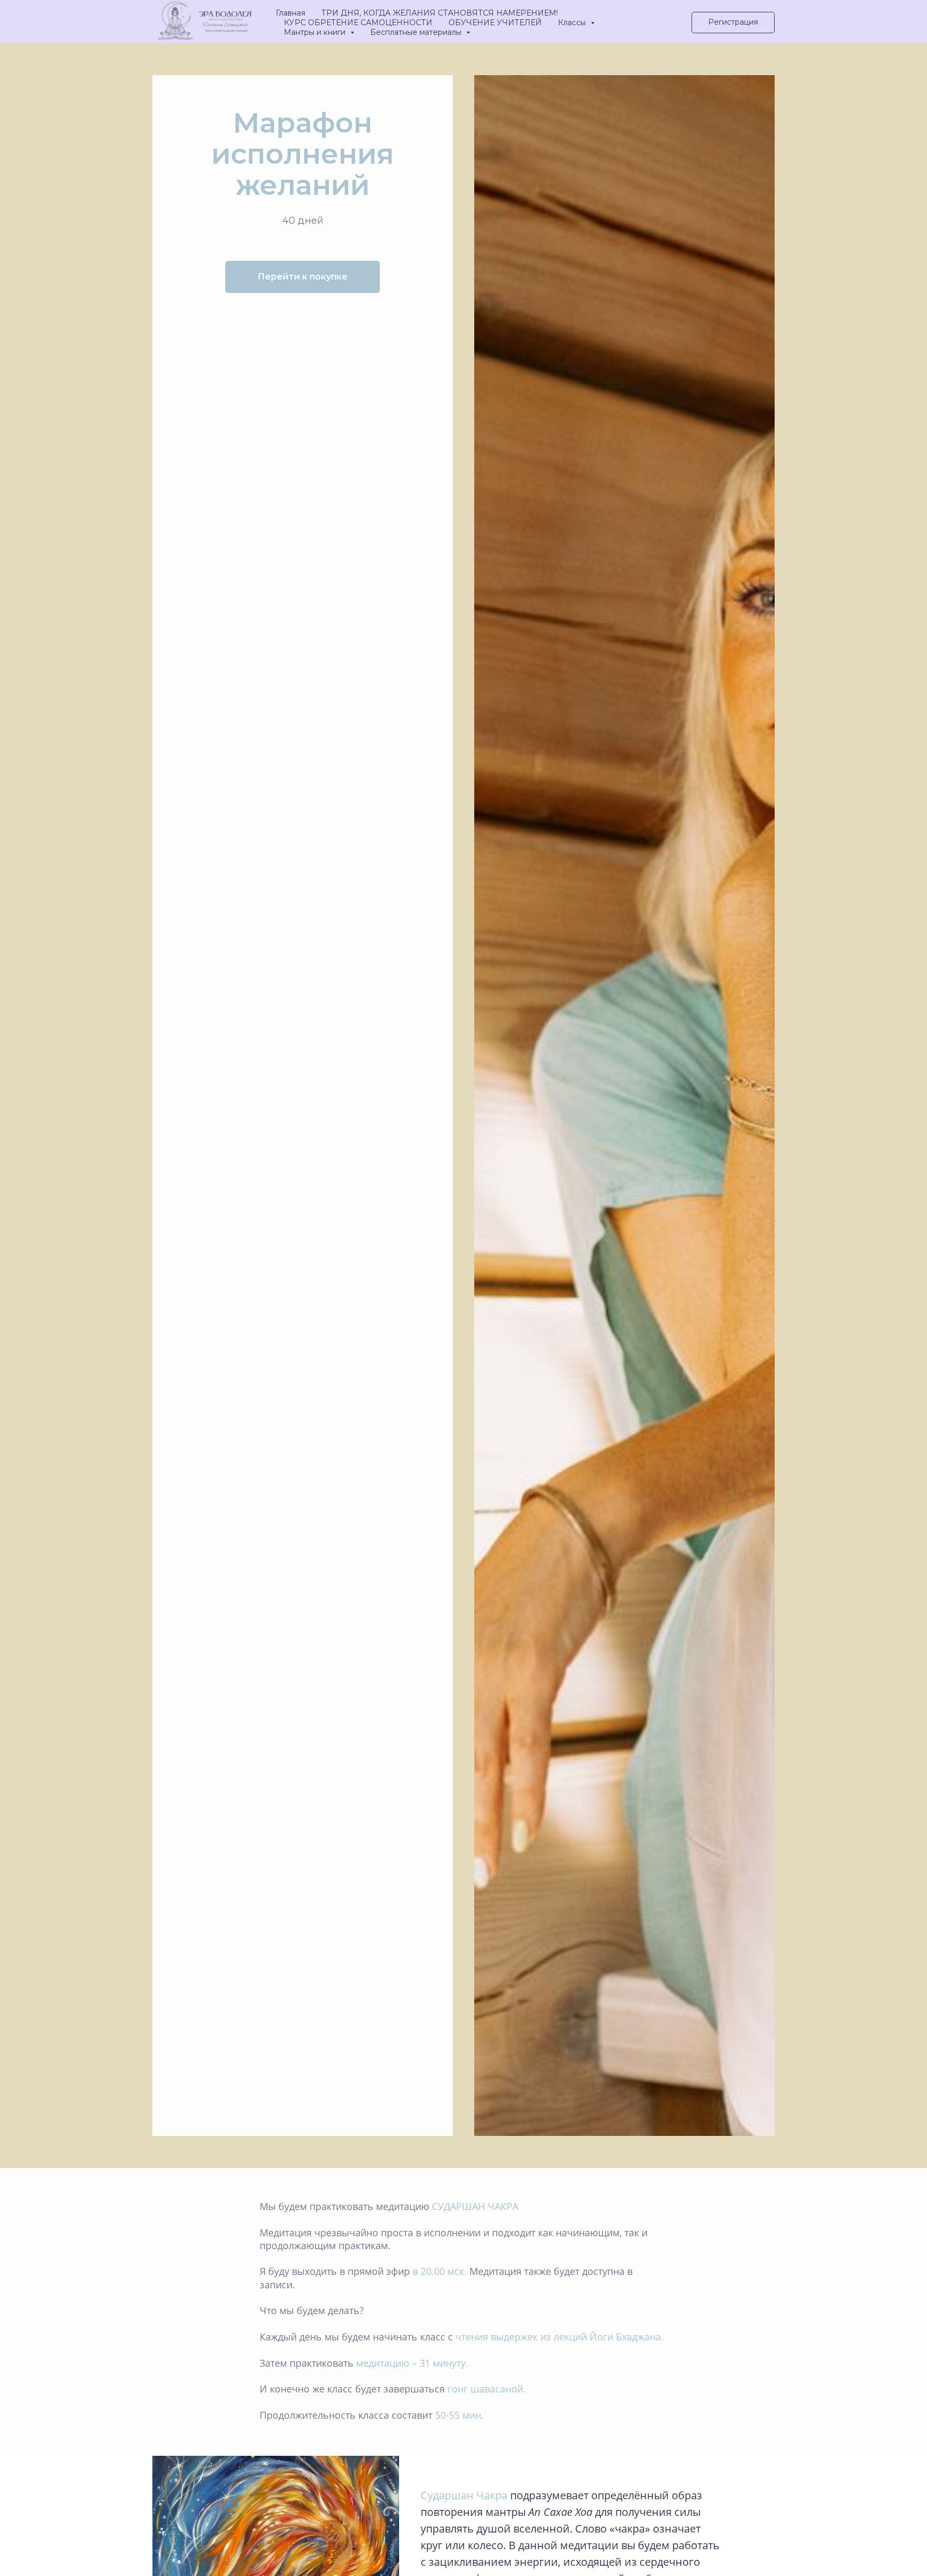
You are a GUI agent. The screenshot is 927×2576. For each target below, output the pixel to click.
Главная (290, 13)
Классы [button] (573, 23)
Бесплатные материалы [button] (417, 32)
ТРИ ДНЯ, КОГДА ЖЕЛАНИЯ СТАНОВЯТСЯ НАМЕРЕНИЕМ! (440, 13)
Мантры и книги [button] (316, 32)
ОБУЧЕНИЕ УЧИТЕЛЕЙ (495, 23)
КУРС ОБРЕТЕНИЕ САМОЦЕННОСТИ (358, 23)
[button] (733, 23)
